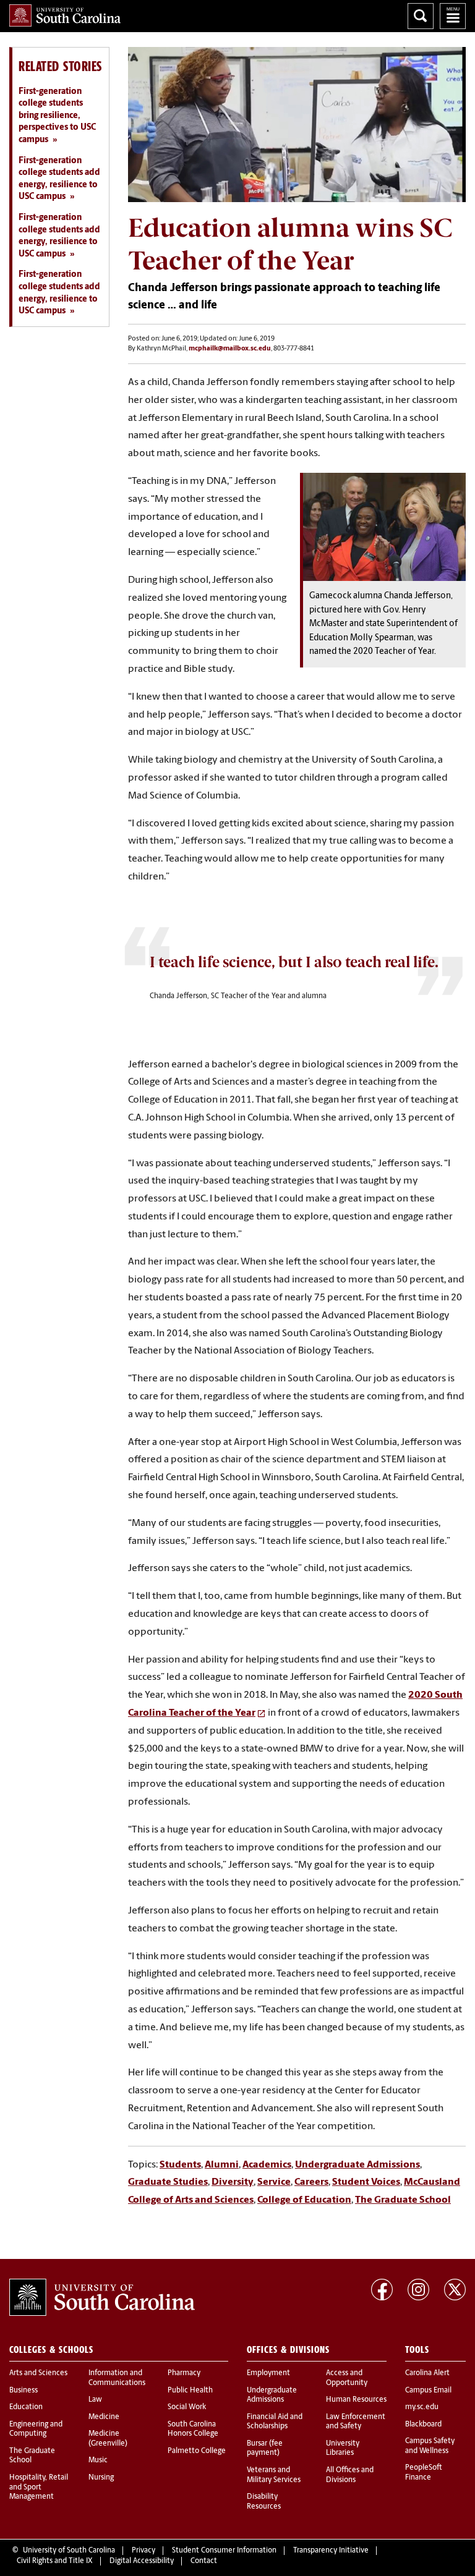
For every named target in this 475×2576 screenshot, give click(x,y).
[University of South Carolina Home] (65, 15)
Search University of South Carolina (421, 16)
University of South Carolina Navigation (453, 16)
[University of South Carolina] (102, 2297)
